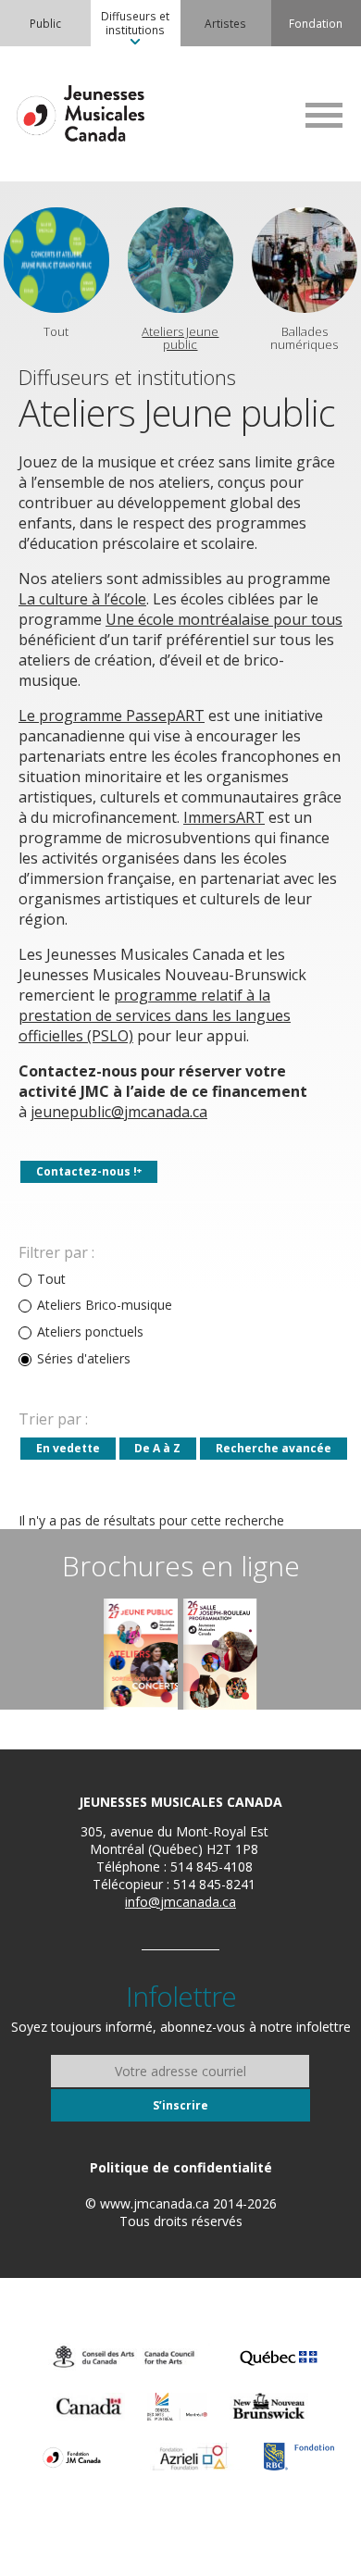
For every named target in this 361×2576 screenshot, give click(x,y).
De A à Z (157, 1448)
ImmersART (224, 817)
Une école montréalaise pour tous (224, 619)
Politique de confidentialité (181, 2167)
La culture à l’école (82, 599)
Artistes (225, 23)
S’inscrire (180, 2105)
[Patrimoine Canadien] (89, 2407)
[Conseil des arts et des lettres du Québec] (279, 2357)
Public (45, 23)
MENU (324, 115)
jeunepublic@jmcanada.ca (119, 1112)
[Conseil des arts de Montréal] (177, 2407)
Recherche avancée (274, 1448)
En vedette (68, 1448)
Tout (51, 1279)
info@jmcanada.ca (180, 1902)
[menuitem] (45, 23)
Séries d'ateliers (84, 1359)
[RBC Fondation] (299, 2457)
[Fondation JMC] (72, 2457)
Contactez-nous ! (87, 1171)
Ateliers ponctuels (90, 1332)
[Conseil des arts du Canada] (124, 2357)
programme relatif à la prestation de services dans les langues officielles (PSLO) (155, 1015)
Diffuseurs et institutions (135, 23)
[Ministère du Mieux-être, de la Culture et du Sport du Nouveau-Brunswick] (269, 2407)
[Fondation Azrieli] (190, 2457)
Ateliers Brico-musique (105, 1305)
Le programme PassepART (112, 716)
